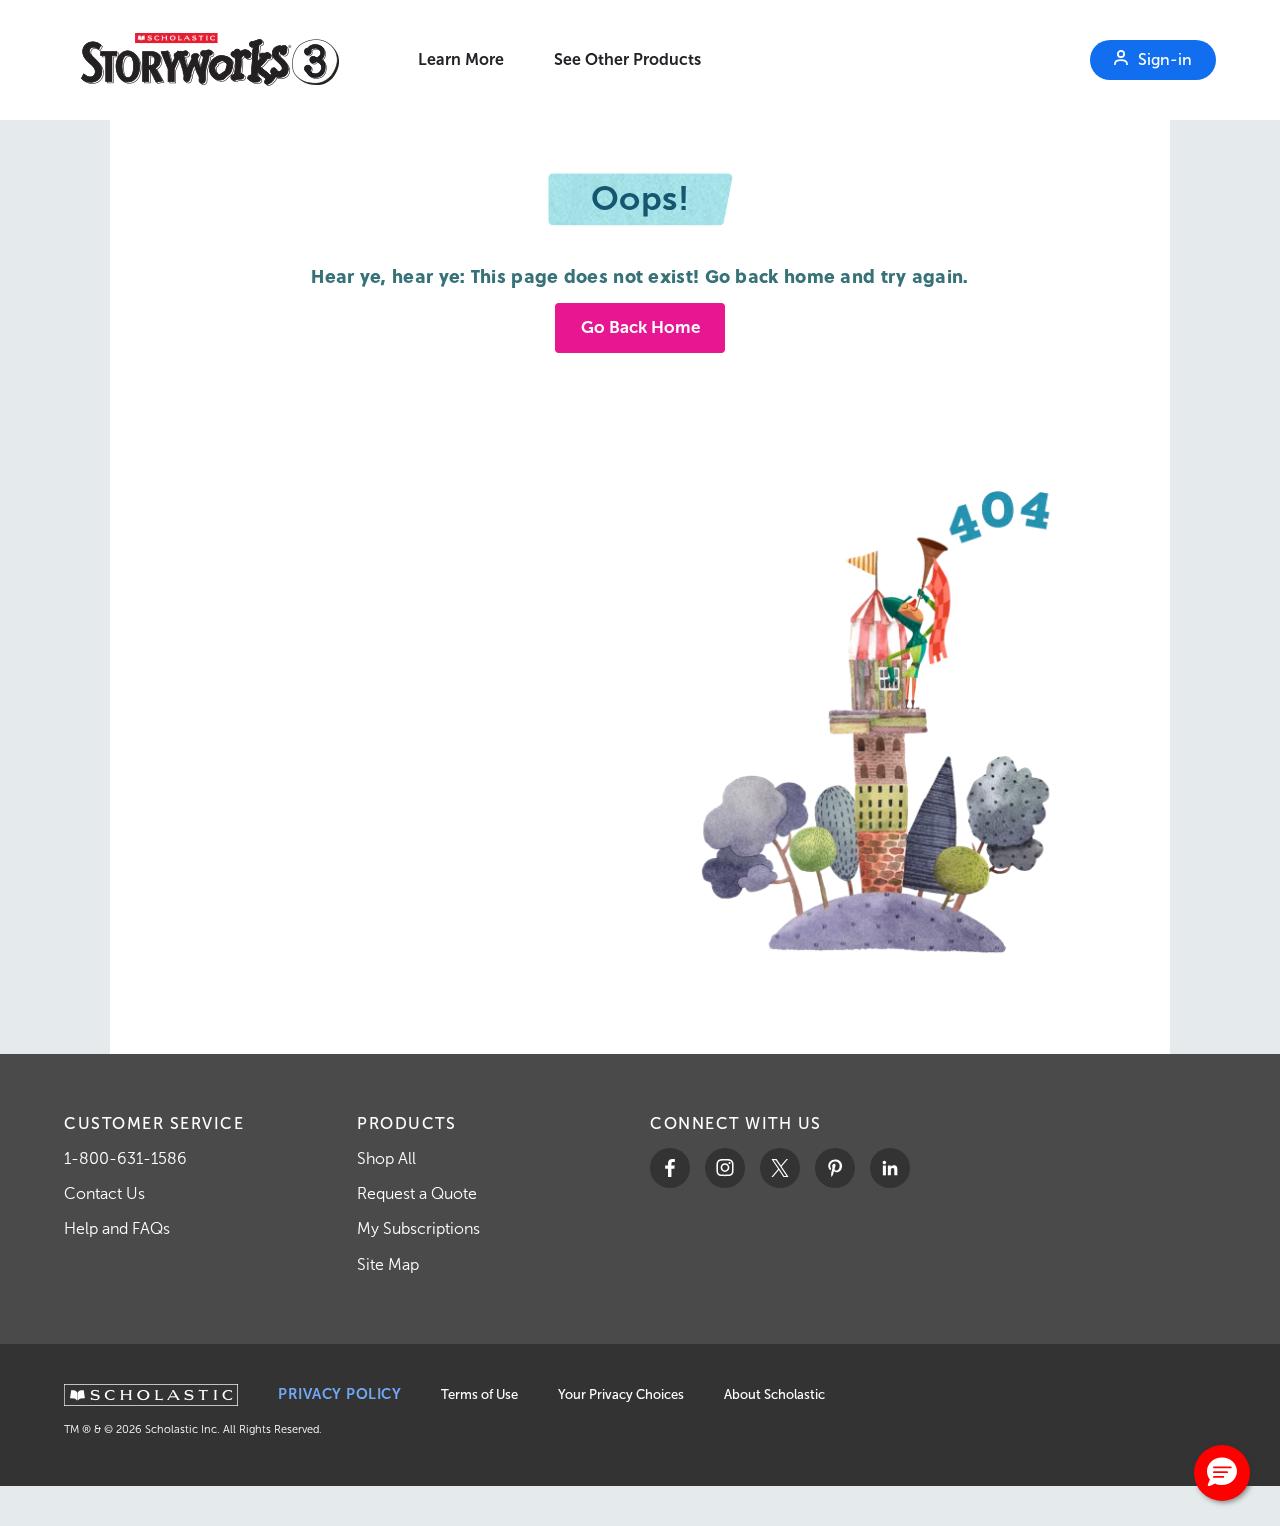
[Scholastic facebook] (670, 1168)
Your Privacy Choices (621, 1394)
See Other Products (627, 59)
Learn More (461, 59)
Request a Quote (417, 1193)
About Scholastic (774, 1394)
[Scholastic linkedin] (890, 1168)
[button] (1222, 1473)
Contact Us (104, 1193)
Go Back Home (640, 327)
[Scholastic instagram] (725, 1168)
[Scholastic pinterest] (835, 1168)
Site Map (388, 1264)
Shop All (386, 1158)
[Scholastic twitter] (780, 1168)
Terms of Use (479, 1394)
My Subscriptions (418, 1228)
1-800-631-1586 (125, 1158)
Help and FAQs (117, 1228)
